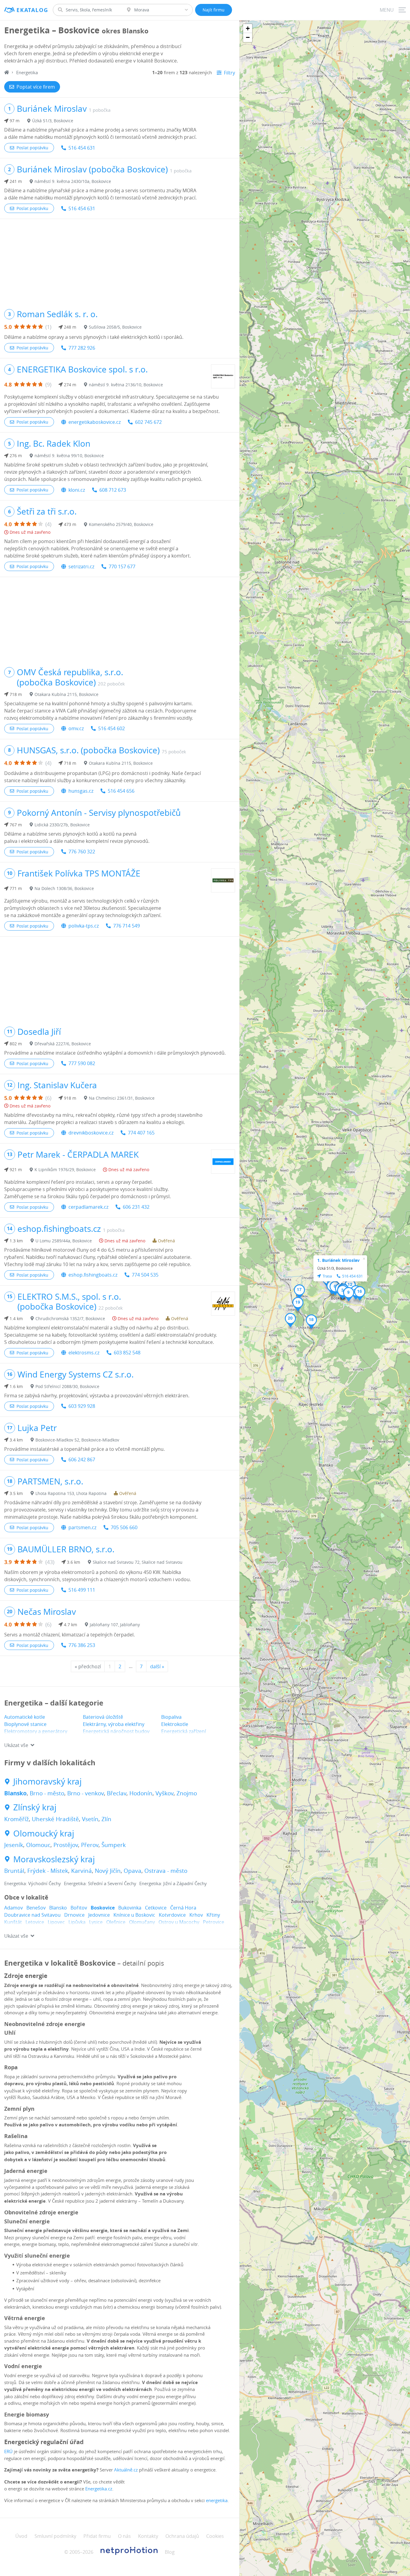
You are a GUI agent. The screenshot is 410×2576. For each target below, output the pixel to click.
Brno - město (47, 1793)
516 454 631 (82, 148)
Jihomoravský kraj (47, 1782)
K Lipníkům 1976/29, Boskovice (65, 1170)
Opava (133, 1871)
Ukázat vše (16, 1745)
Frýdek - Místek (48, 1871)
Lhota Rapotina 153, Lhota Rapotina (71, 1493)
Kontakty (148, 2536)
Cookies (215, 2536)
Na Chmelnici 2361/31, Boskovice (122, 1098)
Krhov (196, 1915)
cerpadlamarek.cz (88, 1207)
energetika (217, 2500)
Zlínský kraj (35, 1807)
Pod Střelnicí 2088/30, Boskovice (67, 1386)
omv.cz (76, 728)
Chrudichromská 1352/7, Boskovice (70, 1318)
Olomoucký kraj (44, 1833)
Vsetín (90, 1819)
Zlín (106, 1819)
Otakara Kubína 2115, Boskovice (66, 694)
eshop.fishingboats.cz (93, 1275)
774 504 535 (145, 1275)
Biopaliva (171, 1717)
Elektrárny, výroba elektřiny (114, 1724)
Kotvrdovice (172, 1915)
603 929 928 (82, 1406)
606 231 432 (136, 1207)
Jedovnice (99, 1915)
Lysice (96, 1922)
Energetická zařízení (184, 1731)
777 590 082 (82, 1063)
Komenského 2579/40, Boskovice (121, 524)
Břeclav (117, 1793)
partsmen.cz (82, 1527)
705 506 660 (124, 1527)
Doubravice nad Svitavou (32, 1915)
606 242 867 (82, 1460)
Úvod (21, 2536)
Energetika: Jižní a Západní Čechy (173, 1883)
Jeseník (14, 1845)
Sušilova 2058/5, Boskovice (115, 327)
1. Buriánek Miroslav (338, 1260)
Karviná (81, 1871)
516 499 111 (82, 1590)
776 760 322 (82, 852)
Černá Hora (183, 1908)
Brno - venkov (86, 1793)
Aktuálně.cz (126, 2470)
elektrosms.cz (84, 1353)
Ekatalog (32, 10)
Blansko (15, 1793)
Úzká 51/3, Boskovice (53, 121)
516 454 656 (121, 791)
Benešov (36, 1908)
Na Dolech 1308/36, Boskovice (64, 888)
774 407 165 (141, 1133)
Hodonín (141, 1793)
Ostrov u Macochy (179, 1922)
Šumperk (114, 1845)
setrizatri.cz (81, 567)
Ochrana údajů (182, 2536)
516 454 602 (112, 728)
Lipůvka (77, 1922)
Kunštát (13, 1922)
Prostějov (66, 1845)
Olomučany (142, 1922)
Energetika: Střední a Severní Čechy (100, 1883)
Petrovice (214, 1922)
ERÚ (8, 2451)
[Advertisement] (120, 261)
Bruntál (14, 1871)
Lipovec (56, 1922)
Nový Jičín (108, 1871)
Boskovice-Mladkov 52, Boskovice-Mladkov (77, 1440)
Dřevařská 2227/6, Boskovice (63, 1044)
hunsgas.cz (81, 791)
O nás (124, 2536)
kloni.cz (77, 490)
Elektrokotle (175, 1724)
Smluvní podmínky (55, 2536)
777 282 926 (82, 348)
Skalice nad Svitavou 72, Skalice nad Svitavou (138, 1562)
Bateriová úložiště (103, 1717)
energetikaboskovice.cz (95, 422)
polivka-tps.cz (84, 926)
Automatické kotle (25, 1717)
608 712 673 (113, 490)
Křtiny (213, 1915)
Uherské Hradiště (55, 1819)
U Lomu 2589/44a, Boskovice (64, 1241)
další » (157, 1666)
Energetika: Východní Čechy (33, 1883)
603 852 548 (127, 1353)
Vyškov (164, 1793)
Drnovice (74, 1915)
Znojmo (187, 1793)
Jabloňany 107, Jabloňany (115, 1625)
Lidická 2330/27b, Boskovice (62, 825)
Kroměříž (17, 1819)
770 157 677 (122, 567)
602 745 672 (148, 422)
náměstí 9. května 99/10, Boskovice (69, 456)
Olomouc (38, 1845)
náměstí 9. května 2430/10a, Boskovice (73, 181)
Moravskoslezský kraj (54, 1859)
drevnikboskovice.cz (91, 1133)
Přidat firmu (97, 2536)
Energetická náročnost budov (116, 1731)
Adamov (14, 1908)
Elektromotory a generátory (36, 1731)
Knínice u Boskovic (134, 1915)
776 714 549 (127, 926)
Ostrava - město (166, 1871)
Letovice (35, 1922)
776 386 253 (82, 1645)
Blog (170, 2552)
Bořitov (79, 1908)
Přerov (90, 1845)
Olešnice (116, 1922)
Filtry (229, 73)
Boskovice (103, 1908)
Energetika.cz (99, 2489)
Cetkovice (156, 1908)
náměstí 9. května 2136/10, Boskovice (126, 385)
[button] (343, 1292)
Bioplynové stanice (25, 1724)
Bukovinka (130, 1908)
